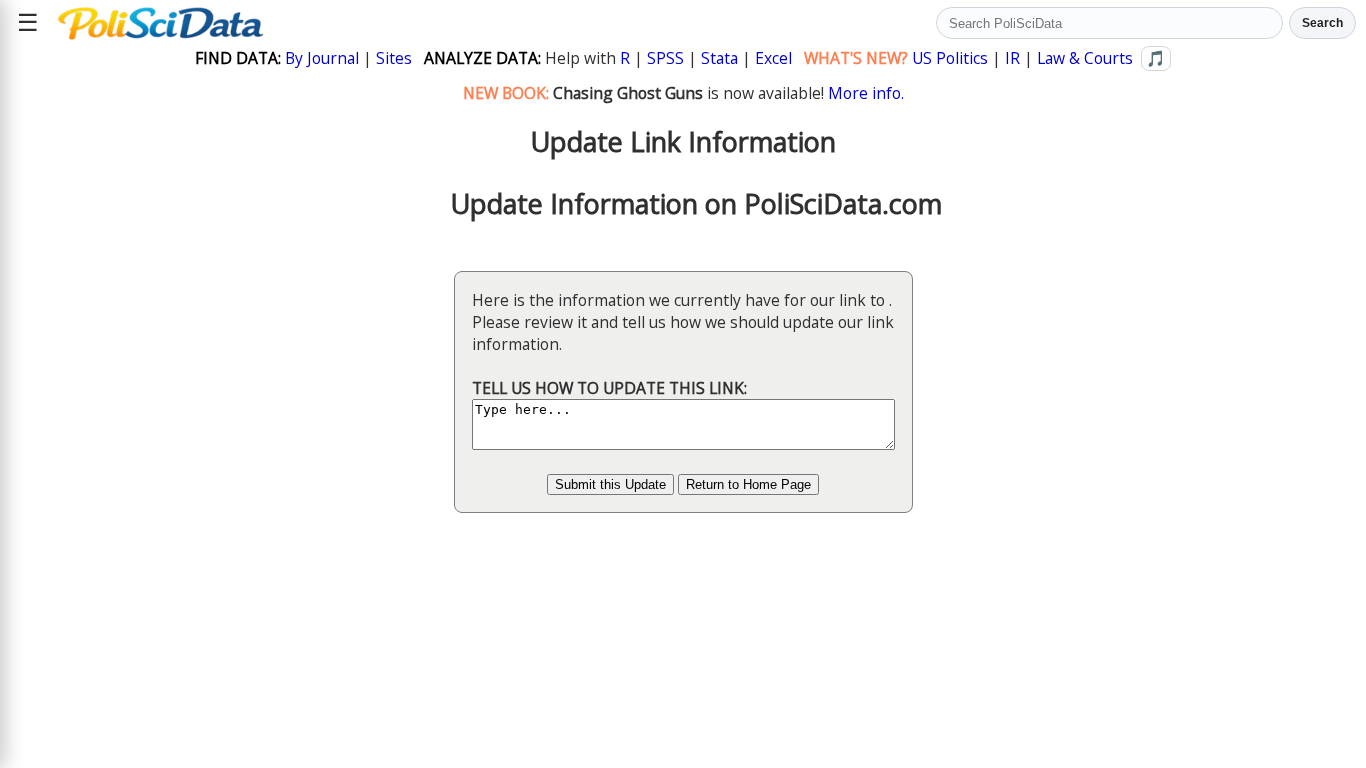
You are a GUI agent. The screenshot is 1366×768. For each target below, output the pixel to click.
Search (1322, 23)
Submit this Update (610, 484)
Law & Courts (1085, 58)
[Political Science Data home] (160, 23)
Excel (773, 58)
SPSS (665, 58)
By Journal (322, 58)
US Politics (950, 58)
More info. (866, 93)
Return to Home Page (748, 484)
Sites (394, 58)
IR (1012, 58)
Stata (719, 58)
